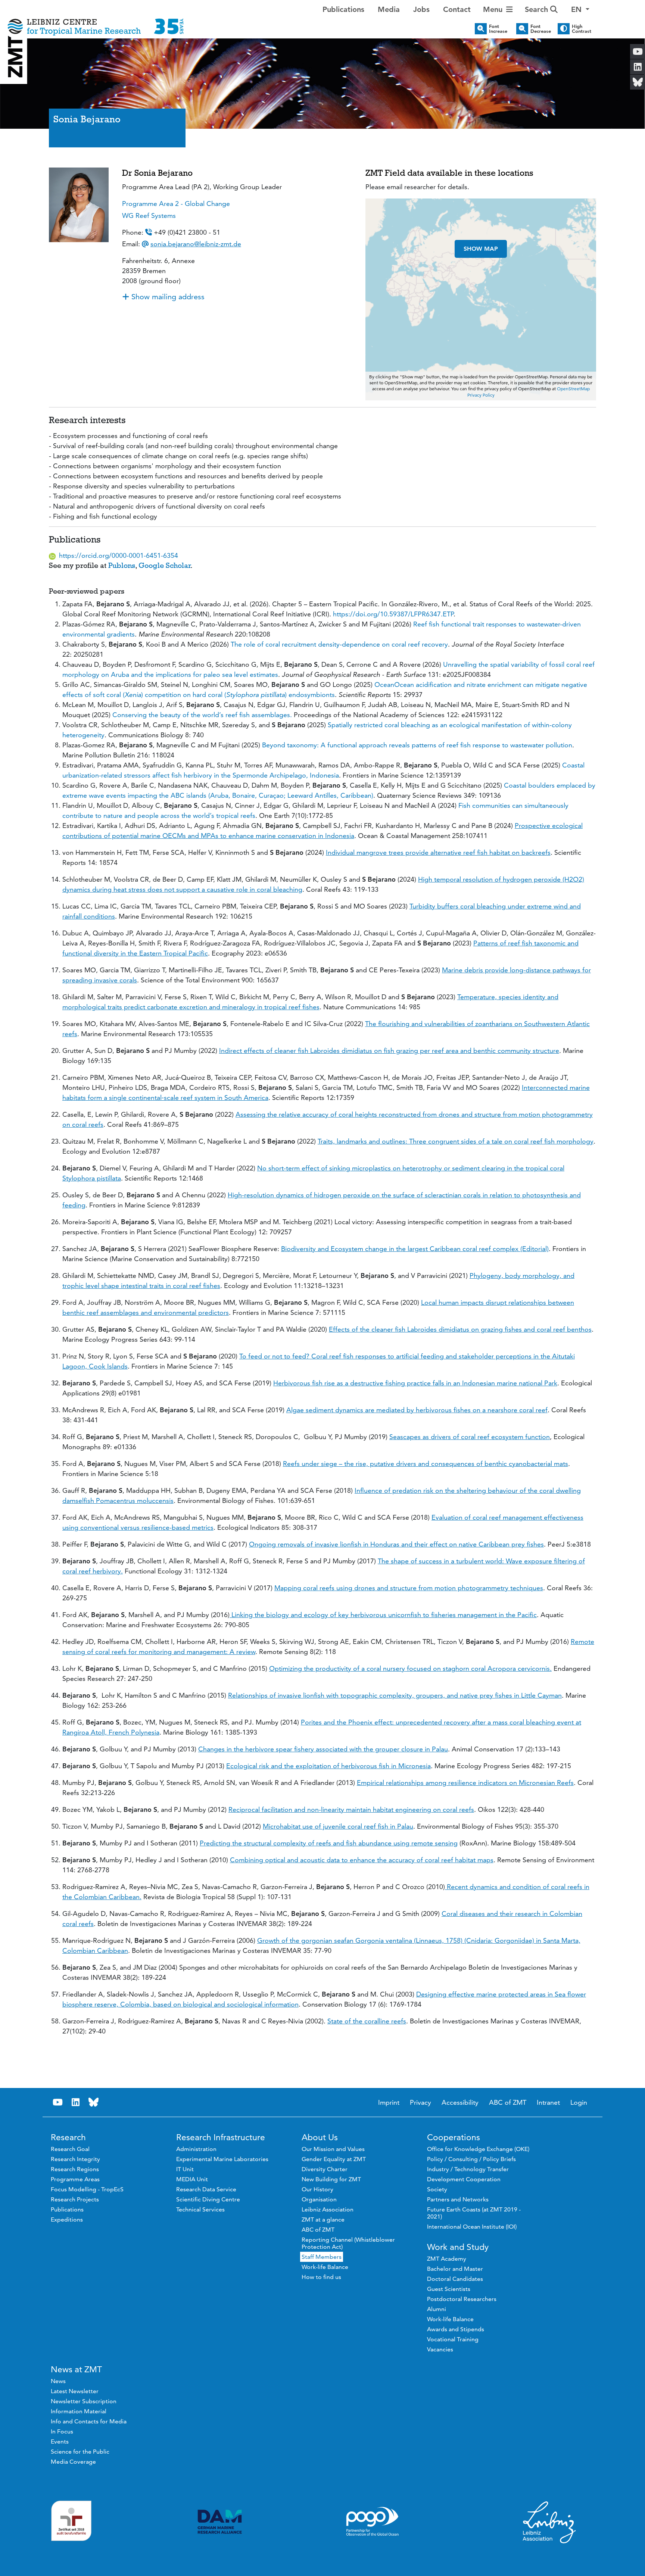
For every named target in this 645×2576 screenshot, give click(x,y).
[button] (580, 9)
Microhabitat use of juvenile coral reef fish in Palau (338, 1826)
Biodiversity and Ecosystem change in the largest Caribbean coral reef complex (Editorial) (415, 1249)
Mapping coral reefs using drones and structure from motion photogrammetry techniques (409, 1588)
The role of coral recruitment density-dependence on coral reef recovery (339, 644)
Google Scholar (165, 565)
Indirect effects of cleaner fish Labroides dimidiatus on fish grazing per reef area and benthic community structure (389, 1051)
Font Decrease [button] (541, 29)
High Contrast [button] (582, 29)
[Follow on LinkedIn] (76, 2102)
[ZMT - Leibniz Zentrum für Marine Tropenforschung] (96, 21)
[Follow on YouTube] (58, 2102)
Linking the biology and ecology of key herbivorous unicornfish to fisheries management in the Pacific (383, 1615)
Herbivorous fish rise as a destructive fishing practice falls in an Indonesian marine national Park (415, 1383)
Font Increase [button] (498, 29)
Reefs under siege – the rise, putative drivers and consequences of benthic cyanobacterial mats (426, 1464)
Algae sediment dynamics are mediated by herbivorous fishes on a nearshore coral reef (417, 1410)
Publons (122, 565)
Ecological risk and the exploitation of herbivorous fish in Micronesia (328, 1766)
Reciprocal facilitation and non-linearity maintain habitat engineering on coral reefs (351, 1809)
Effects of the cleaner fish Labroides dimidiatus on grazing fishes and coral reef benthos (460, 1329)
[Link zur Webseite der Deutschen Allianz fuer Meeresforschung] (220, 2522)
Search (537, 9)
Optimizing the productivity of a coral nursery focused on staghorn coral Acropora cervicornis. (410, 1668)
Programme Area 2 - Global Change (176, 204)
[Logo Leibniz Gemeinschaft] (549, 2522)
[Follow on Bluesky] (94, 2102)
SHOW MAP (481, 249)
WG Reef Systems (149, 215)
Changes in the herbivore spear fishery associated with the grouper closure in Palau (323, 1749)
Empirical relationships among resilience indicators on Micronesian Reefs (465, 1783)
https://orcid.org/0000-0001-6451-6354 (119, 555)
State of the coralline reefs (367, 2021)
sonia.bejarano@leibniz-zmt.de (196, 244)
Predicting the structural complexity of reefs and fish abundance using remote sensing (329, 1843)
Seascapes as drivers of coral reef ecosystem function (470, 1437)
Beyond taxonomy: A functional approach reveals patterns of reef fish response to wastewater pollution (417, 745)
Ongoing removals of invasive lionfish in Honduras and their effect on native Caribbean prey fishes (396, 1544)
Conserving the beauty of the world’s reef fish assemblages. (203, 715)
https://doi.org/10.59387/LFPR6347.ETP (393, 614)
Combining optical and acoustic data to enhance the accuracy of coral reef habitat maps (362, 1860)
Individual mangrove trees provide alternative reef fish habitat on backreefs (438, 852)
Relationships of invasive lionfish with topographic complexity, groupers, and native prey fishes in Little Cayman (395, 1695)
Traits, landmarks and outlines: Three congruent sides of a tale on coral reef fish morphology (456, 1141)
